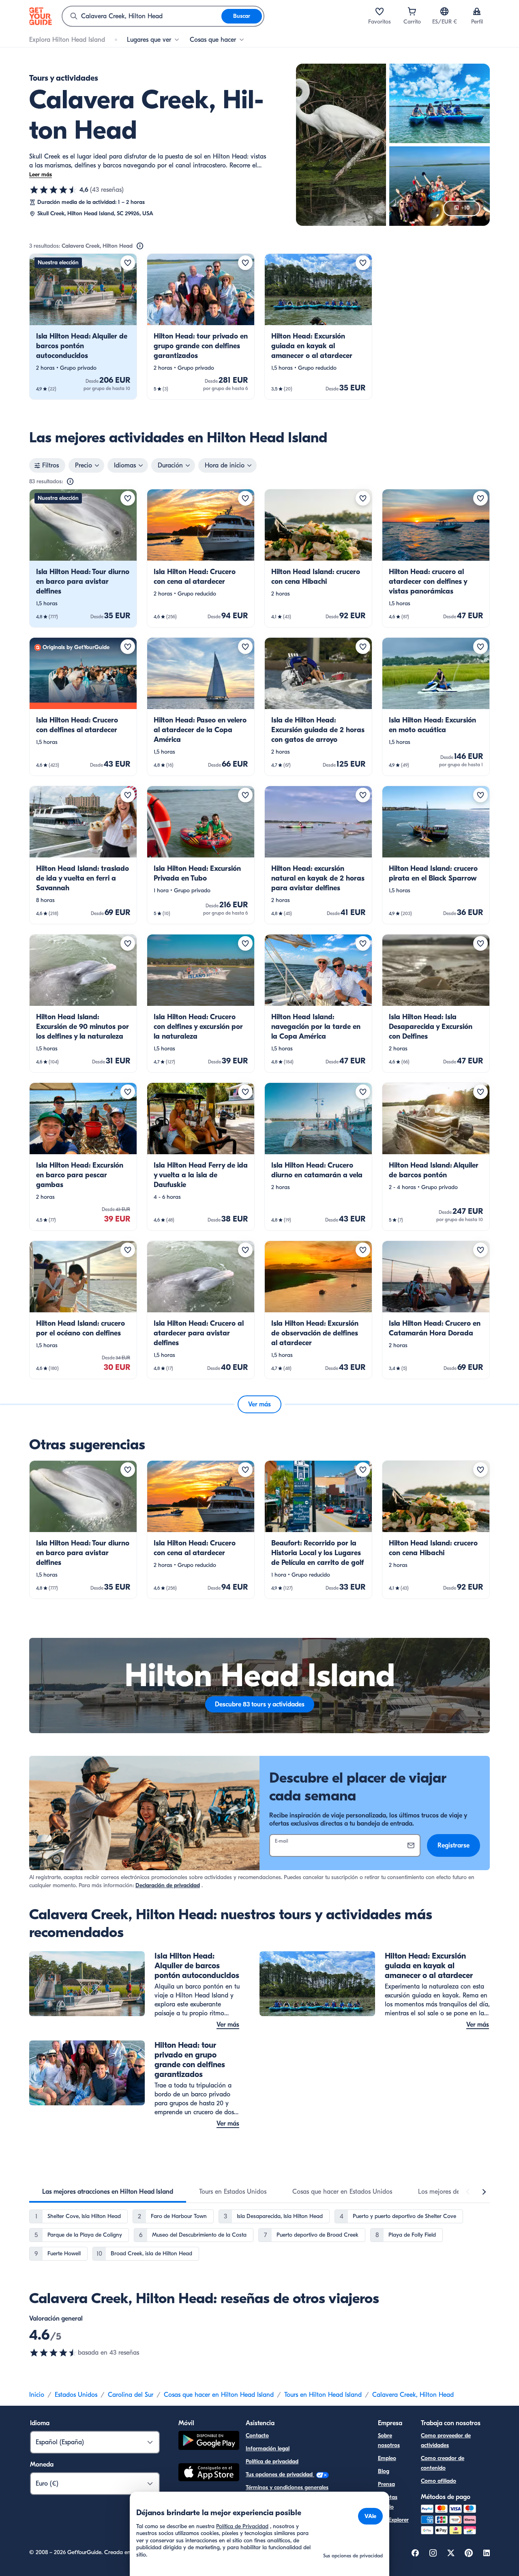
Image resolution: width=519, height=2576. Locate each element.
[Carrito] (412, 11)
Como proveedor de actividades (446, 2440)
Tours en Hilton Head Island (323, 2395)
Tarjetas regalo (388, 2502)
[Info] (140, 246)
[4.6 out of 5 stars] (54, 2353)
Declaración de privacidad (168, 1885)
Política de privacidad (272, 2461)
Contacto (257, 2436)
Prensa (386, 2484)
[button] (83, 327)
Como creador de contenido (443, 2463)
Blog (384, 2471)
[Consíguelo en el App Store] (209, 2473)
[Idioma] (444, 11)
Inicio (37, 2395)
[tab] (108, 2192)
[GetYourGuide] (41, 16)
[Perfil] (477, 11)
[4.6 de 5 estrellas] (54, 190)
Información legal (268, 2448)
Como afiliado (439, 2481)
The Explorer (393, 2520)
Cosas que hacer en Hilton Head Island (219, 2395)
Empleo (387, 2458)
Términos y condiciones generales (287, 2487)
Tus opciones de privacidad (280, 2474)
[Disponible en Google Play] (209, 2442)
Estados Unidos (76, 2395)
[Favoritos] (380, 11)
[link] (83, 327)
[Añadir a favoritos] (128, 263)
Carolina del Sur (131, 2395)
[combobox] (142, 16)
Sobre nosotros (389, 2440)
